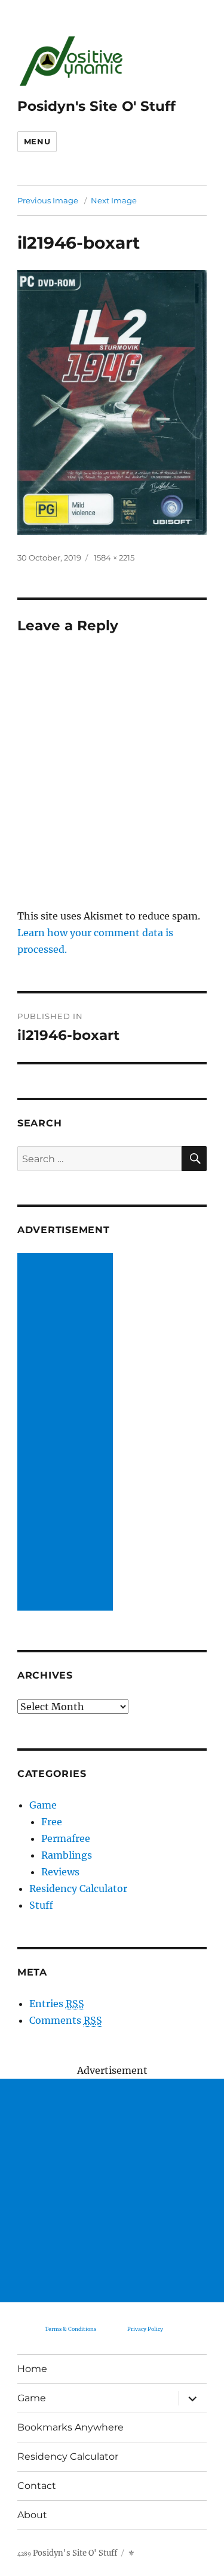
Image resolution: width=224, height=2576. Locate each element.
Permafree (66, 1838)
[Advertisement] (67, 1433)
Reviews (60, 1872)
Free (52, 1822)
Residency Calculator (78, 1888)
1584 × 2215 (114, 558)
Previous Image (48, 200)
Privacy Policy (145, 2329)
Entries (57, 2004)
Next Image (114, 200)
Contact (37, 2486)
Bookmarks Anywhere (70, 2427)
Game (43, 1805)
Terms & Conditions (70, 2329)
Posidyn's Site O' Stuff (96, 106)
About (32, 2515)
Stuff (41, 1905)
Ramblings (67, 1855)
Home (32, 2369)
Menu (37, 141)
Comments (66, 2020)
